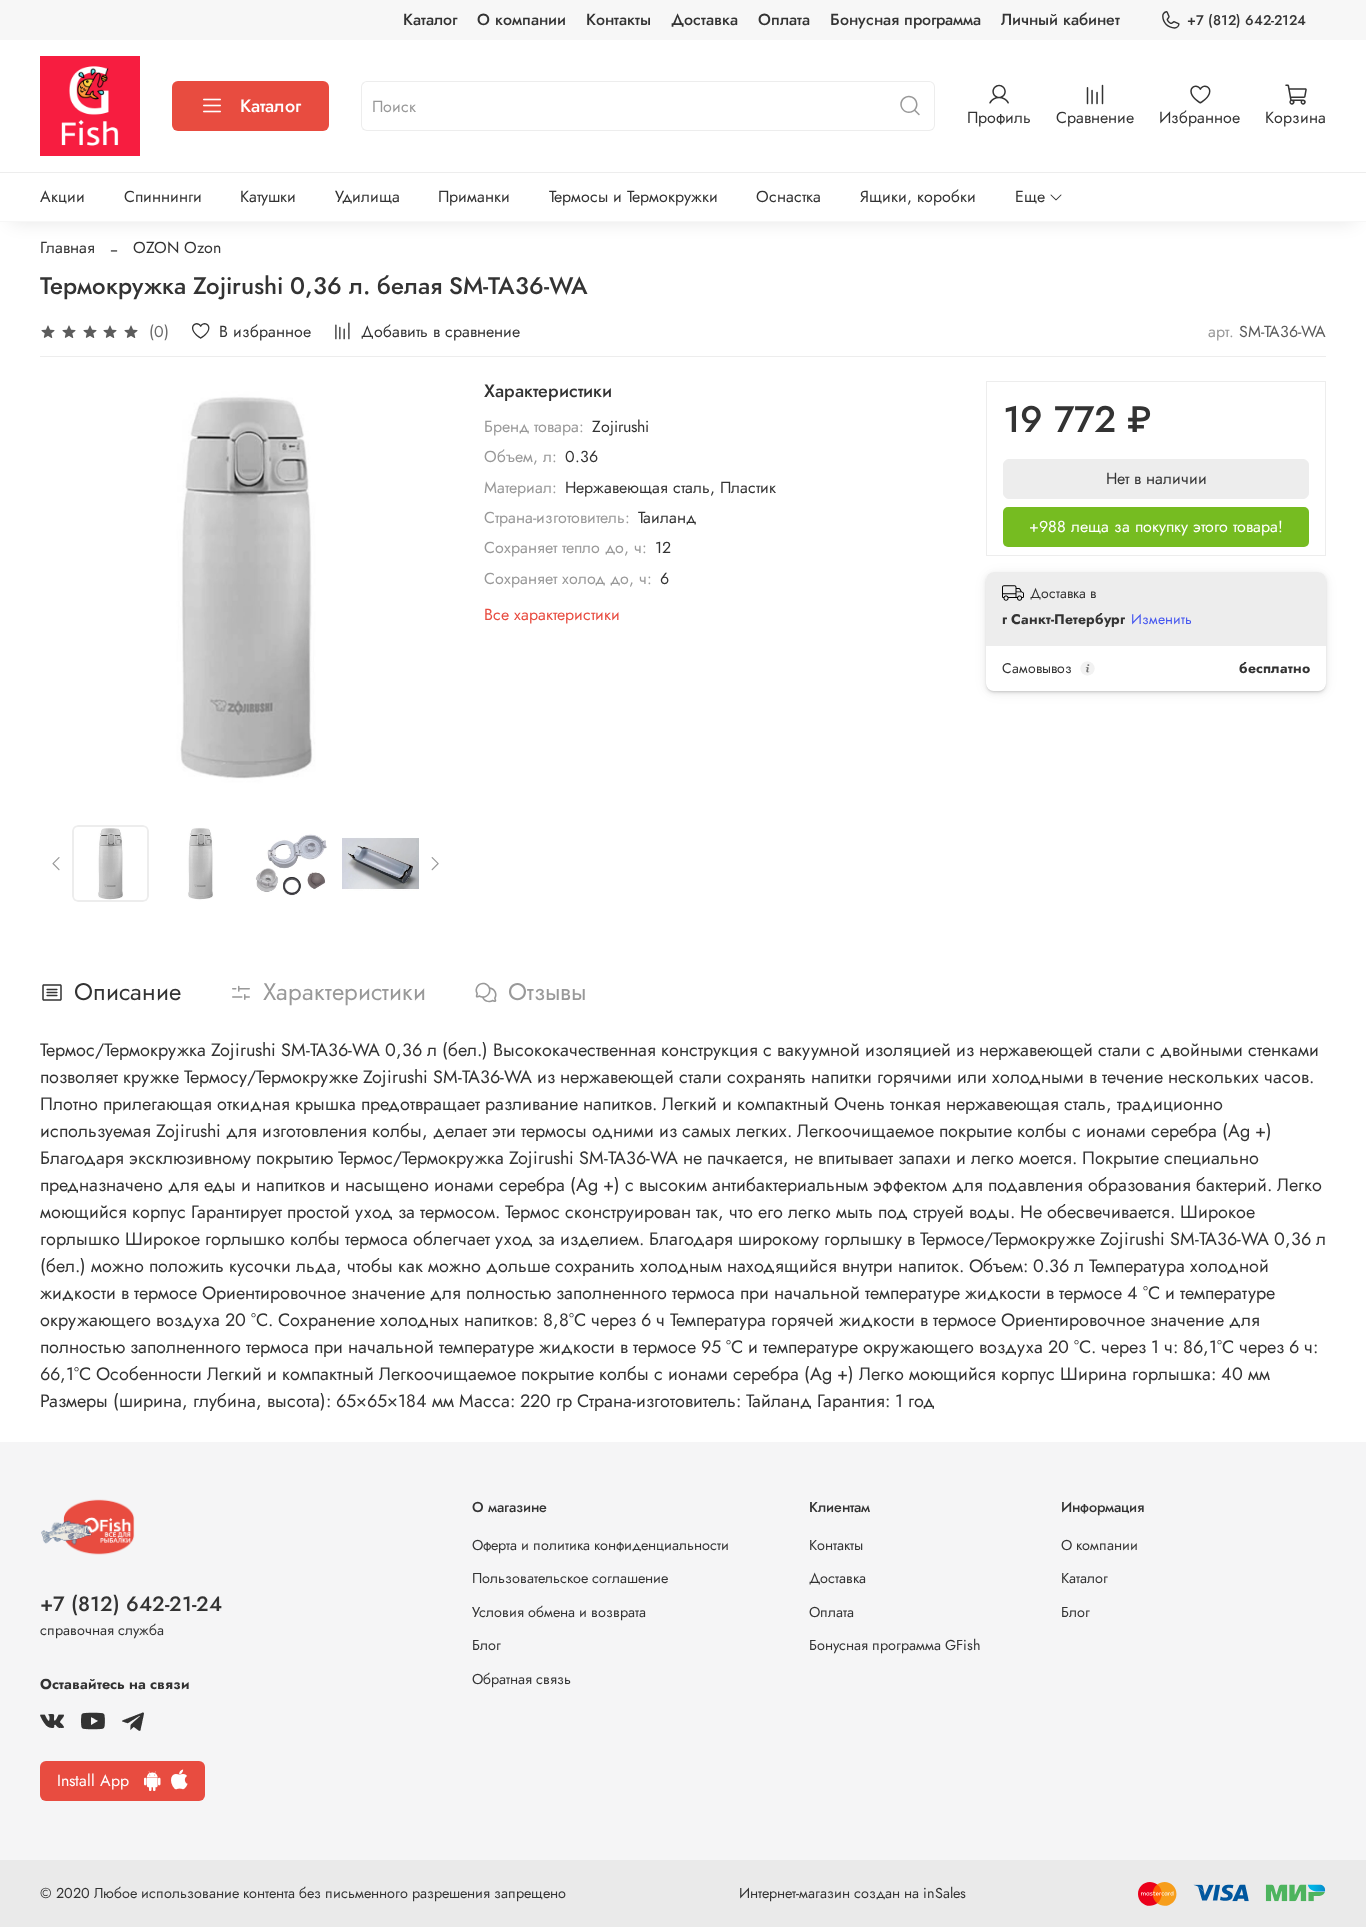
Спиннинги (163, 196)
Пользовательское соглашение (570, 1578)
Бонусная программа (905, 19)
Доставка (704, 19)
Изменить (1161, 619)
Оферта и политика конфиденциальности (600, 1545)
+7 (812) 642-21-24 (131, 1604)
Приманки (474, 196)
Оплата (784, 19)
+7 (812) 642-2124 (1246, 20)
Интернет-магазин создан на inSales (852, 1893)
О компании (521, 19)
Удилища (367, 196)
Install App (100, 1780)
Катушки (268, 196)
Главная (67, 247)
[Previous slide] (72, 587)
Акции (62, 196)
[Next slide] (420, 587)
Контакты (618, 19)
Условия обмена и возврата (559, 1612)
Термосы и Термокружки (633, 196)
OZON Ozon (177, 247)
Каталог (430, 19)
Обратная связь (521, 1679)
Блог (486, 1645)
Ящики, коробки (918, 196)
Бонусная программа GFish (895, 1645)
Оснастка (788, 196)
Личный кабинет (1060, 19)
